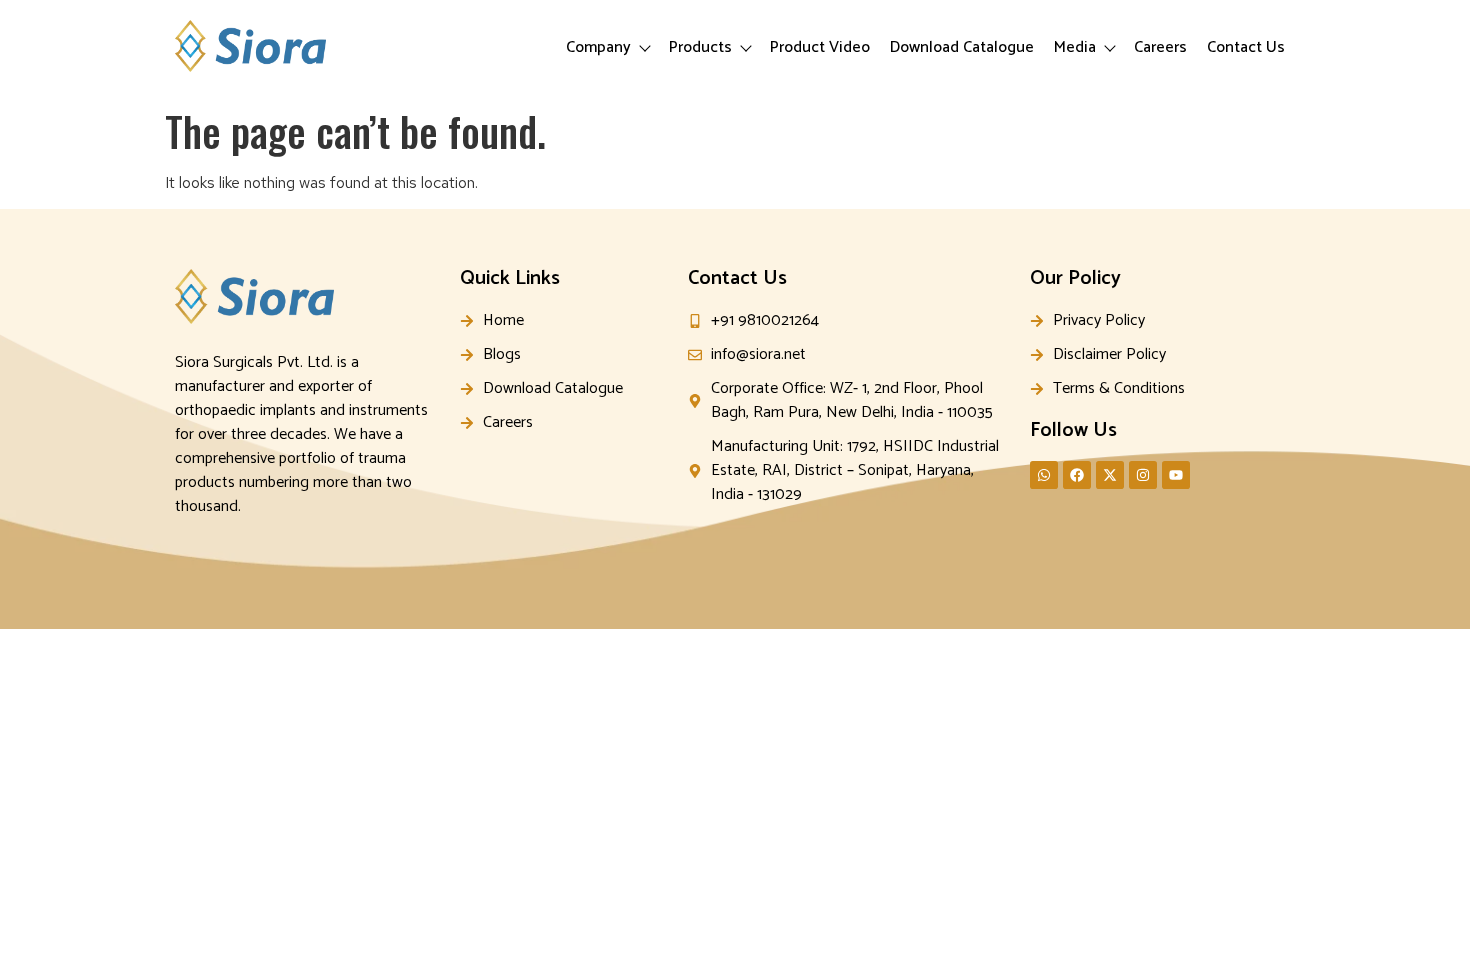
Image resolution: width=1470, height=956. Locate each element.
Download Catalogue (962, 47)
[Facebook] (1077, 475)
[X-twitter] (1110, 475)
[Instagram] (1143, 475)
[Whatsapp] (1044, 475)
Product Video (820, 47)
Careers (1160, 47)
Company (598, 47)
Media (1075, 47)
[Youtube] (1176, 475)
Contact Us (1246, 47)
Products (700, 47)
